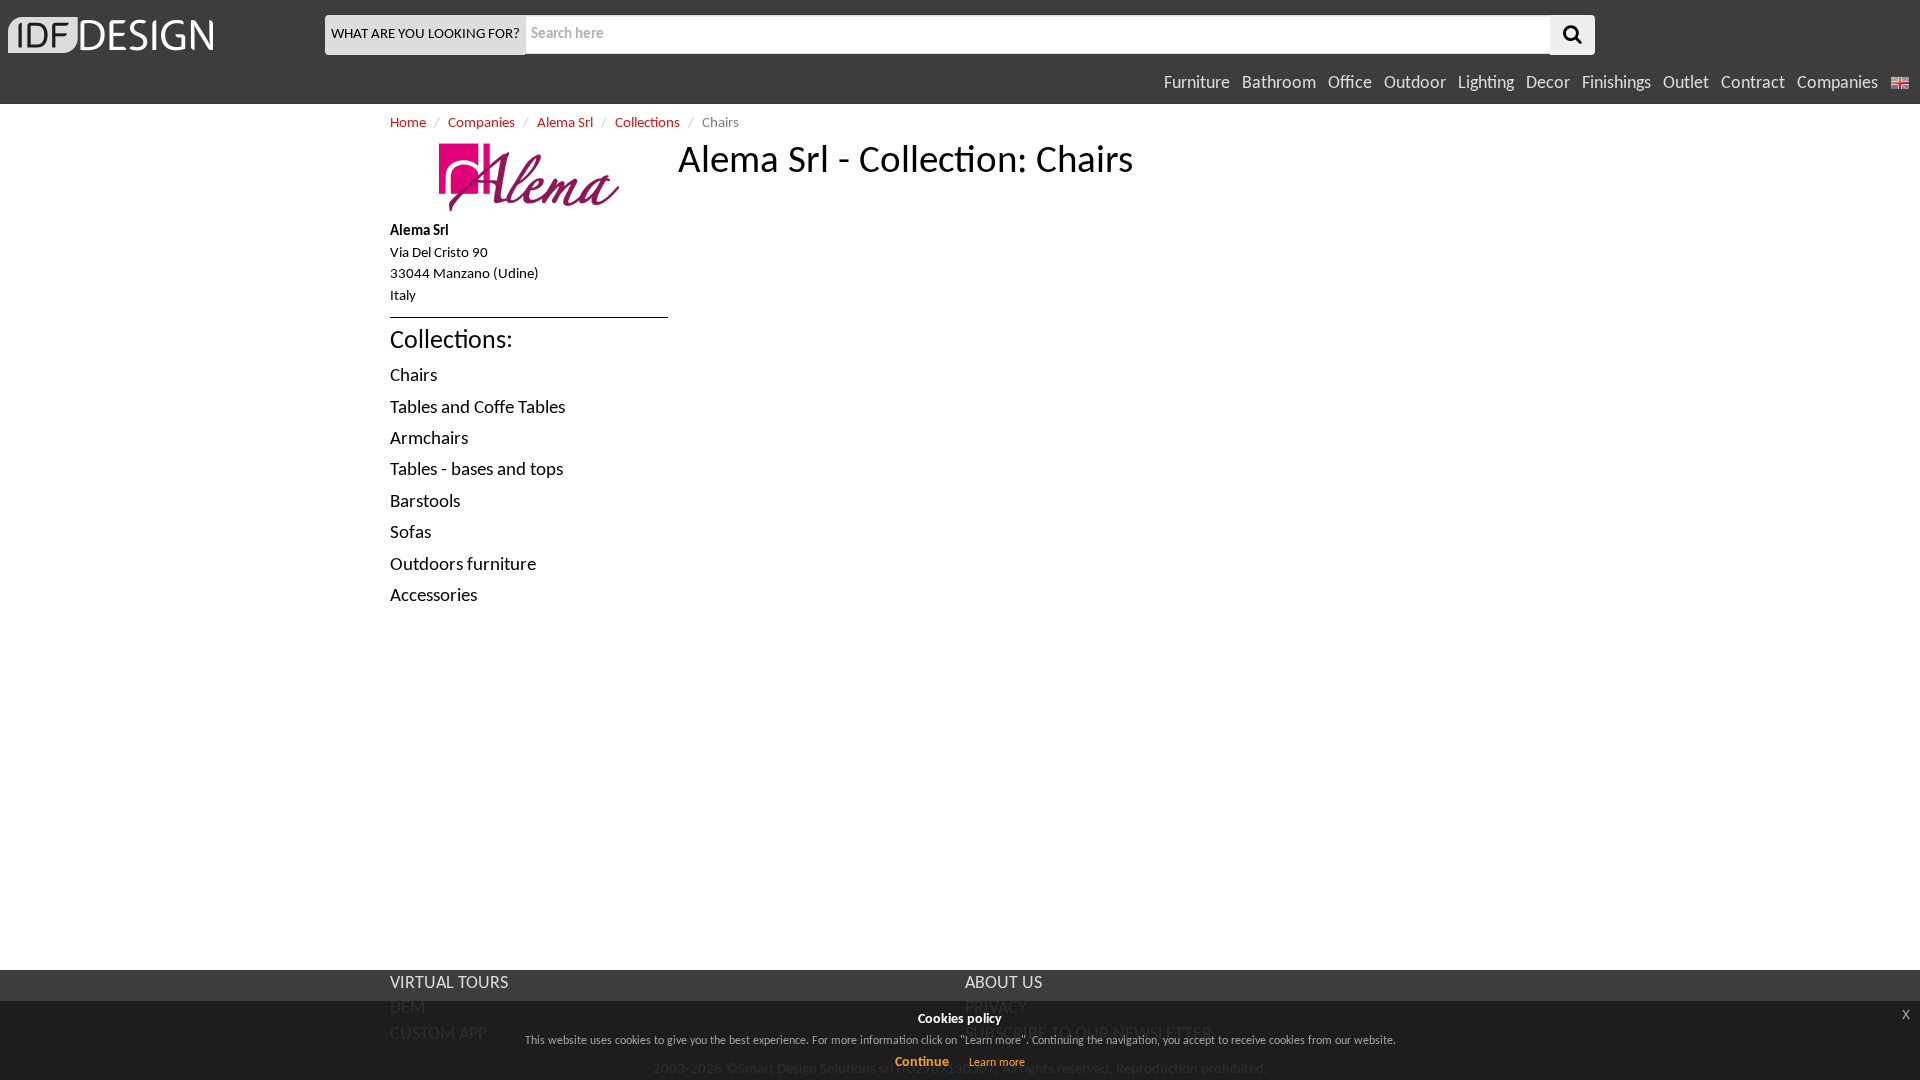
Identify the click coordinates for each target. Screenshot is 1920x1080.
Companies (1837, 83)
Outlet (1686, 83)
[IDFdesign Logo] (160, 35)
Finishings (1616, 83)
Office (1350, 83)
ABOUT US (1003, 983)
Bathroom (1279, 83)
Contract (1753, 83)
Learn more (997, 1063)
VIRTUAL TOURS (449, 983)
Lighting (1486, 83)
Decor (1548, 83)
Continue (922, 1062)
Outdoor (1415, 83)
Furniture (1197, 83)
